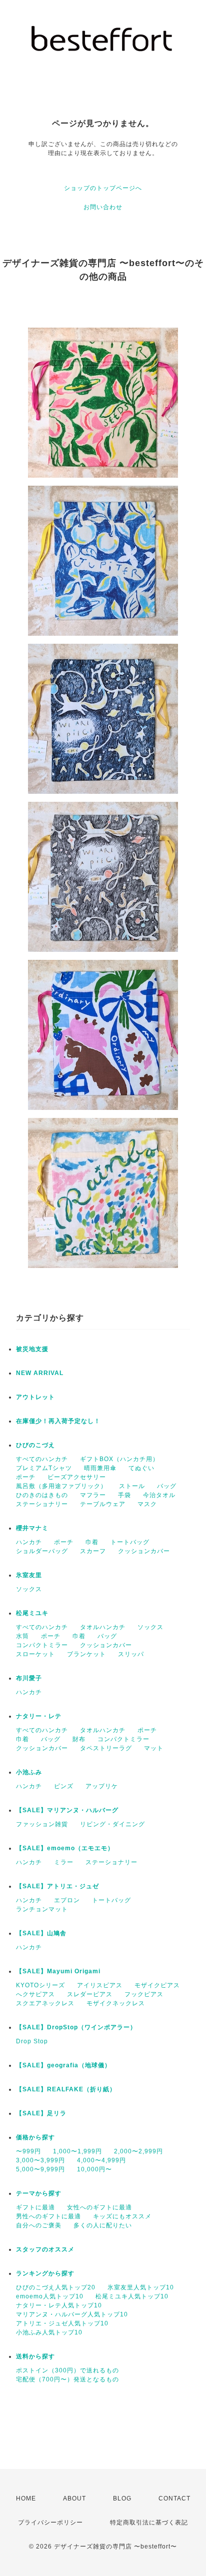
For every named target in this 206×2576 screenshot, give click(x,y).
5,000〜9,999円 (40, 2169)
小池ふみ (29, 1772)
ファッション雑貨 (42, 1824)
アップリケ (102, 1786)
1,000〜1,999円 (77, 2151)
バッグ (167, 1486)
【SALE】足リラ (41, 2113)
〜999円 (28, 2151)
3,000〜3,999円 (40, 2160)
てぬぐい (141, 1468)
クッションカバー (144, 1551)
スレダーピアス (90, 1994)
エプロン (67, 1900)
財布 (79, 1739)
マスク (147, 1504)
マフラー (93, 1495)
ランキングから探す (45, 2273)
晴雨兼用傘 (100, 1468)
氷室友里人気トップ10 (141, 2287)
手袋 (124, 1495)
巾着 (92, 1542)
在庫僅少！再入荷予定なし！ (58, 1421)
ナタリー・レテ (39, 1716)
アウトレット (35, 1397)
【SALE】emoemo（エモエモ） (65, 1848)
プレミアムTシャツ (44, 1468)
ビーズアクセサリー (77, 1477)
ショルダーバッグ (42, 1551)
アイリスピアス (100, 1985)
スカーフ (93, 1551)
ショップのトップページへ (103, 188)
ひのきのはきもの (42, 1495)
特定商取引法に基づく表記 (149, 2522)
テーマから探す (39, 2193)
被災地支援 (32, 1349)
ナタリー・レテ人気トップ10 (59, 2305)
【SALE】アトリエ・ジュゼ (57, 1886)
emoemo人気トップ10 (50, 2296)
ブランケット (86, 1654)
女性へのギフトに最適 (99, 2207)
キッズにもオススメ (122, 2216)
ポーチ (26, 1477)
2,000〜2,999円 (138, 2151)
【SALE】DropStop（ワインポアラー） (76, 2027)
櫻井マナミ (32, 1528)
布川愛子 (29, 1678)
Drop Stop (32, 2041)
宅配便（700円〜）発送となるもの (67, 2379)
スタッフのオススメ (45, 2249)
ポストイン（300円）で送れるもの (67, 2370)
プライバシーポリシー (50, 2522)
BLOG (122, 2498)
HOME (26, 2498)
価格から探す (35, 2137)
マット (154, 1748)
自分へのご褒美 (39, 2225)
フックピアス (144, 1994)
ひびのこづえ (35, 1445)
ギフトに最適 (35, 2207)
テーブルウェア (103, 1504)
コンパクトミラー (42, 1645)
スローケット (35, 1654)
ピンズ (64, 1786)
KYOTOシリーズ (40, 1985)
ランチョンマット (42, 1909)
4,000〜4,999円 (101, 2160)
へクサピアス (35, 1994)
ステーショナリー (42, 1504)
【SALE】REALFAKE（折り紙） (66, 2089)
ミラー (64, 1862)
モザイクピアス (157, 1985)
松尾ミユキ (32, 1613)
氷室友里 (29, 1575)
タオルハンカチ (103, 1627)
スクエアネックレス (45, 2003)
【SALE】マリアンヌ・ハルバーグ (67, 1810)
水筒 (22, 1636)
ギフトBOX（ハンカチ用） (119, 1459)
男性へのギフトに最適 (48, 2216)
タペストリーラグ (106, 1748)
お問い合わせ (103, 207)
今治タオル (159, 1495)
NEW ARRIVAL (40, 1373)
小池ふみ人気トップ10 (49, 2332)
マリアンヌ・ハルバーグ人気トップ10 (72, 2314)
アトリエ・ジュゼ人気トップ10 (62, 2323)
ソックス (29, 1589)
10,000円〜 (94, 2169)
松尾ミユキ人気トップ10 (132, 2296)
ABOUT (74, 2498)
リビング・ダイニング (112, 1824)
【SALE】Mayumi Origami (58, 1971)
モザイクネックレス (116, 2003)
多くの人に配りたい (103, 2225)
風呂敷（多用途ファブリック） (61, 1486)
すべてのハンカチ (42, 1459)
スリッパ (131, 1654)
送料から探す (35, 2356)
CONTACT (174, 2498)
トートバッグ (130, 1542)
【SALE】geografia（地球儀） (63, 2065)
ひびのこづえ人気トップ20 (56, 2287)
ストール (132, 1486)
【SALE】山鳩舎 (41, 1933)
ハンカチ (29, 1542)
